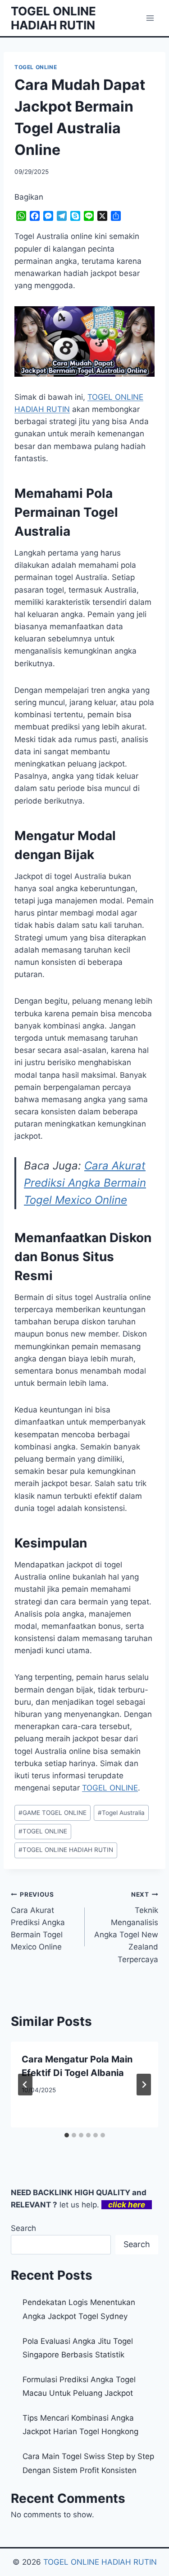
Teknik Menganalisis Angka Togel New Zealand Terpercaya (126, 1927)
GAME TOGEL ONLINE (53, 1813)
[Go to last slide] (25, 2085)
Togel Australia (121, 1813)
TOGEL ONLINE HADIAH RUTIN (66, 1850)
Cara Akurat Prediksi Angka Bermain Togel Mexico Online (85, 1183)
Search (23, 2228)
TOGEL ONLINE (36, 67)
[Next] (144, 2085)
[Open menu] (150, 18)
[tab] (67, 2135)
